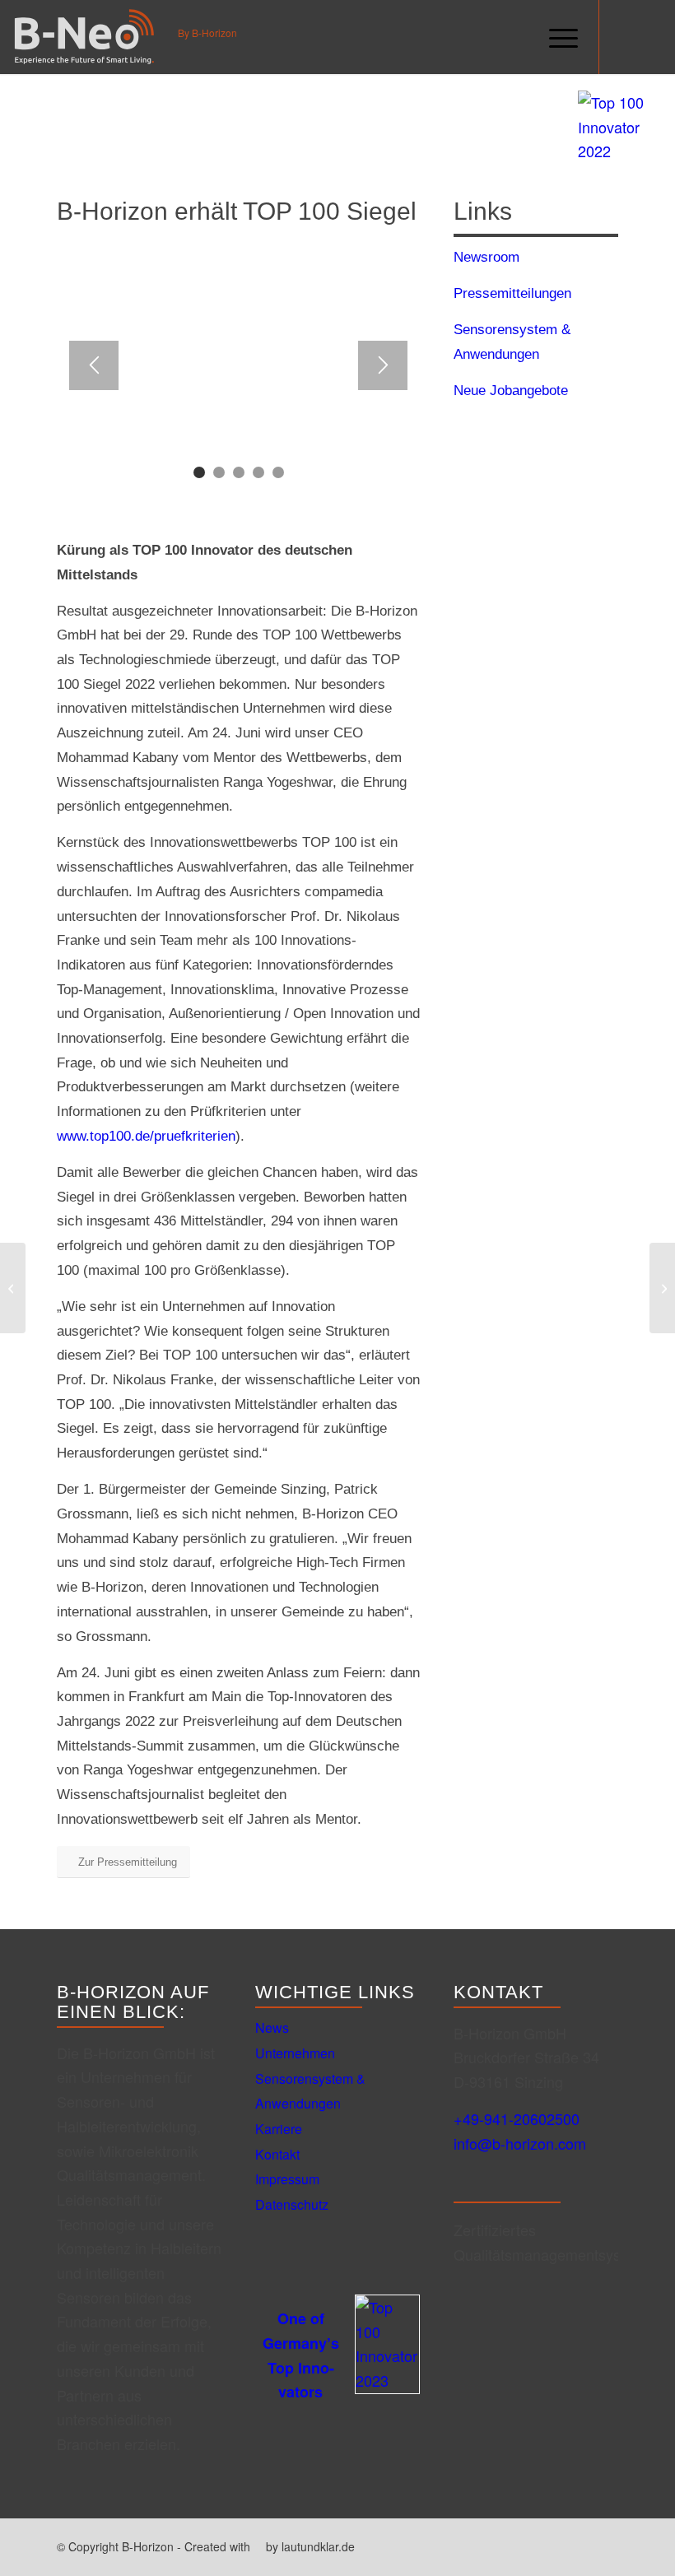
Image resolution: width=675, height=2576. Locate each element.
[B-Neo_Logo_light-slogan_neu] (84, 37)
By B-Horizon (207, 34)
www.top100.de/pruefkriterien (146, 1136)
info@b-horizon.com (520, 2143)
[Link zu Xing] (625, 37)
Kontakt (277, 2154)
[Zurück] (94, 365)
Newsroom (486, 257)
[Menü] (555, 37)
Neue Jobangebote (511, 391)
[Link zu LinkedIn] (649, 37)
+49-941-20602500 (517, 2118)
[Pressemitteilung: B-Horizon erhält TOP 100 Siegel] (662, 1288)
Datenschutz (292, 2204)
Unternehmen (295, 2053)
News (272, 2027)
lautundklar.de (318, 2546)
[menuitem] (555, 37)
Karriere (279, 2129)
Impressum (287, 2179)
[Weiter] (383, 365)
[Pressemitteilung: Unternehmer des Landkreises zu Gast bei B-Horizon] (13, 1288)
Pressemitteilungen (512, 293)
